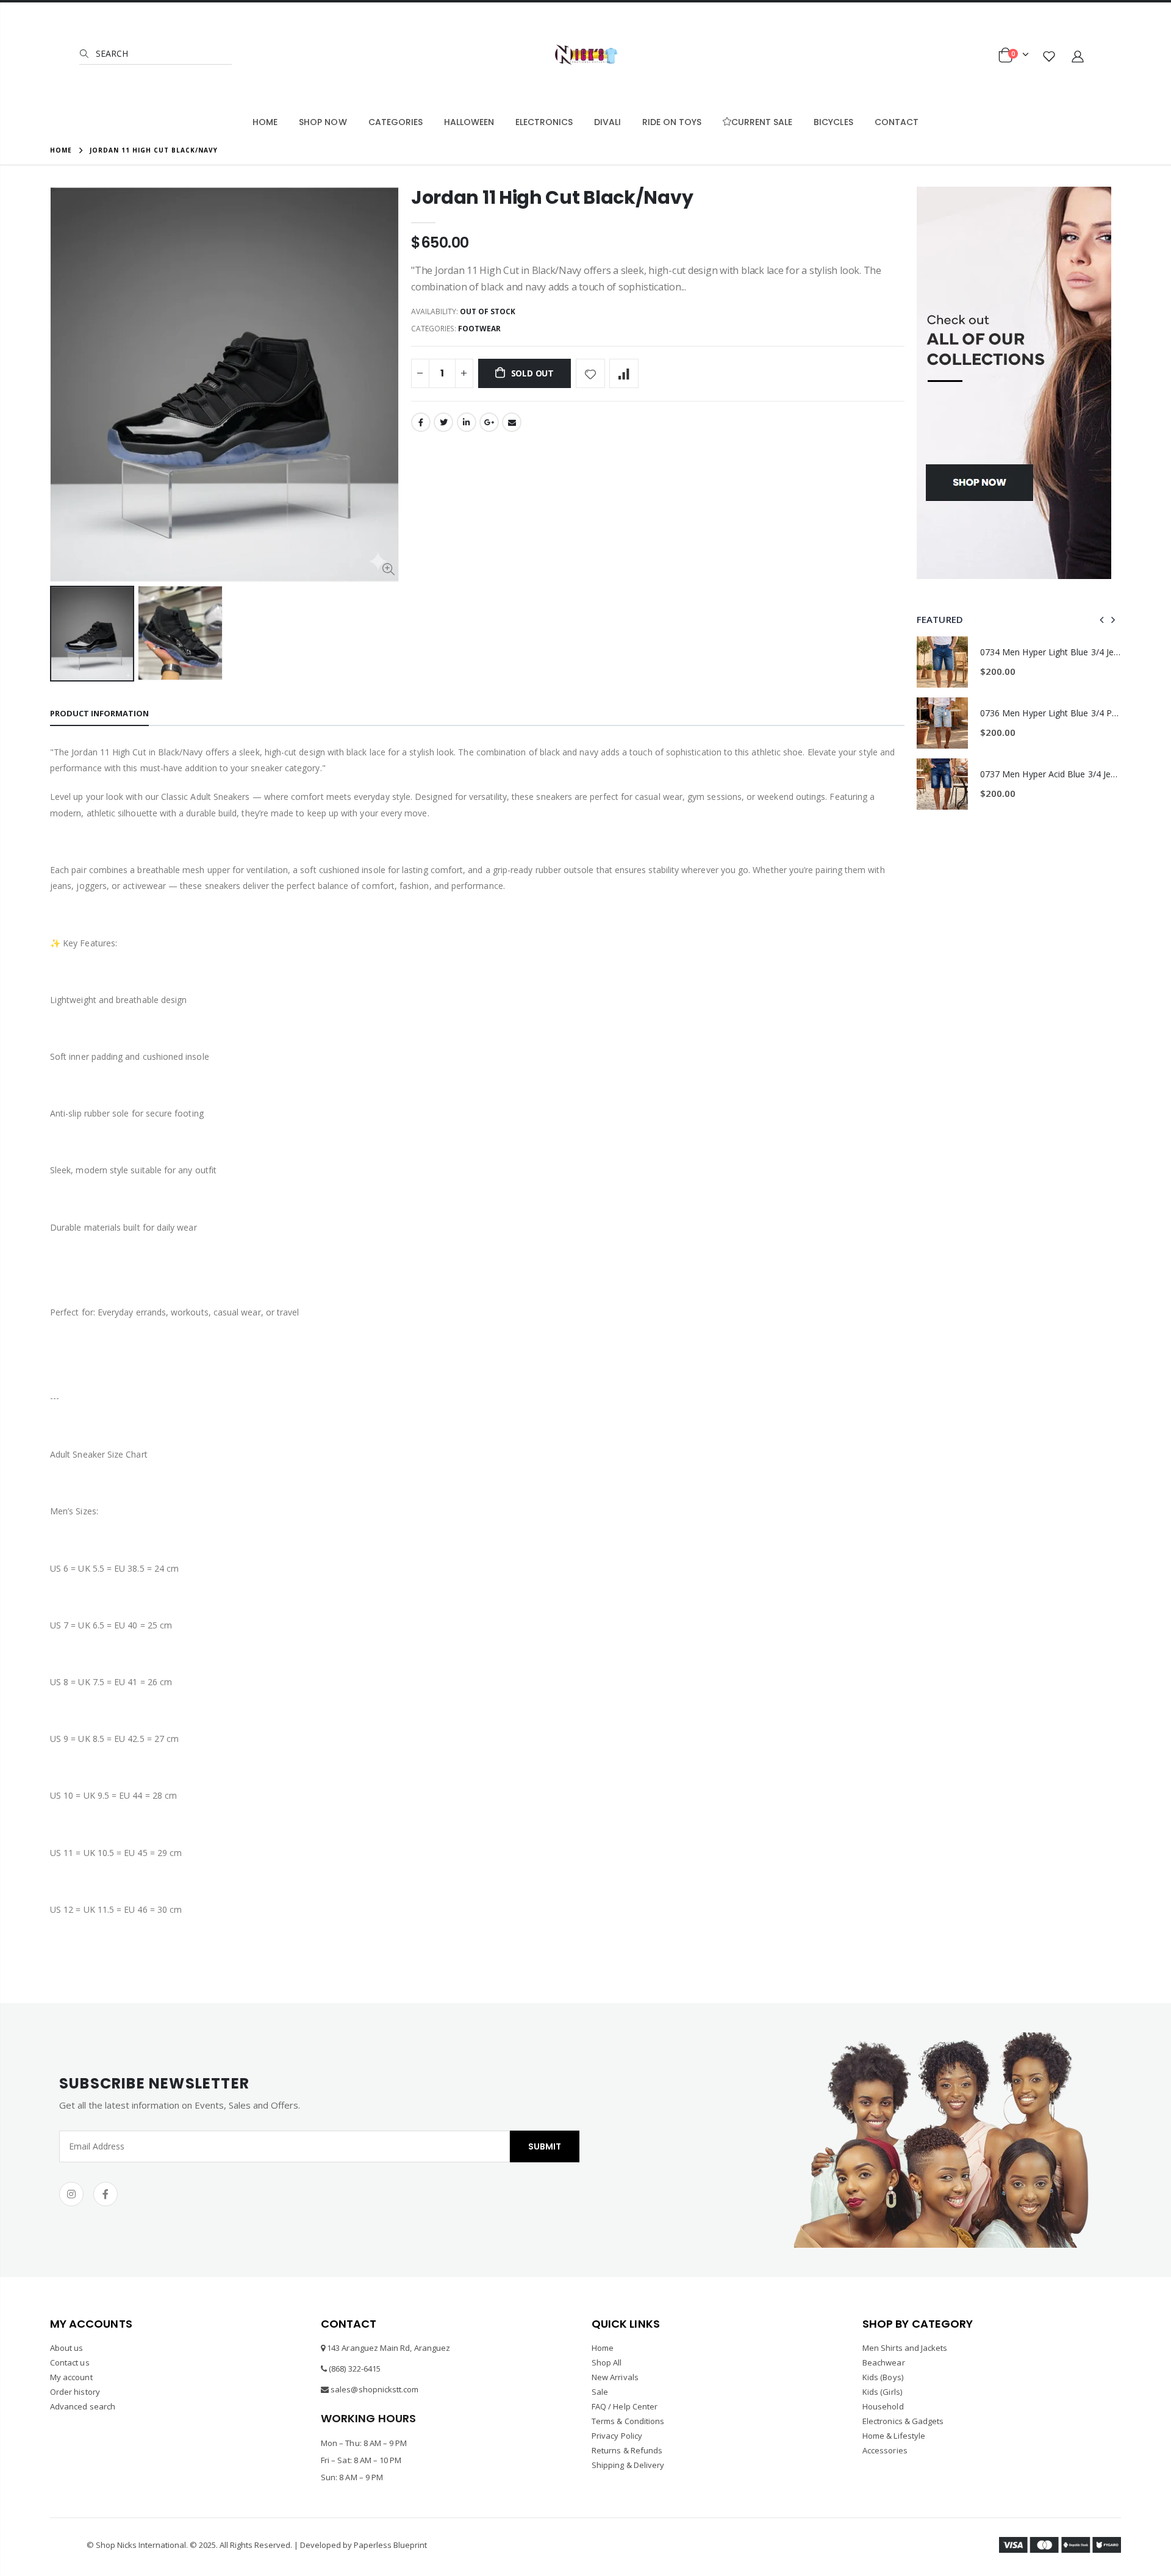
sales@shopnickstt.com (374, 2389)
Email (512, 422)
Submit (545, 2146)
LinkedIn (467, 422)
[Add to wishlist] (590, 373)
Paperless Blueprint (390, 2545)
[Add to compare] (624, 373)
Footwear (479, 329)
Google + (489, 422)
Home (61, 150)
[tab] (99, 714)
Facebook (421, 422)
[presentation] (1102, 619)
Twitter (443, 422)
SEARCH (111, 53)
